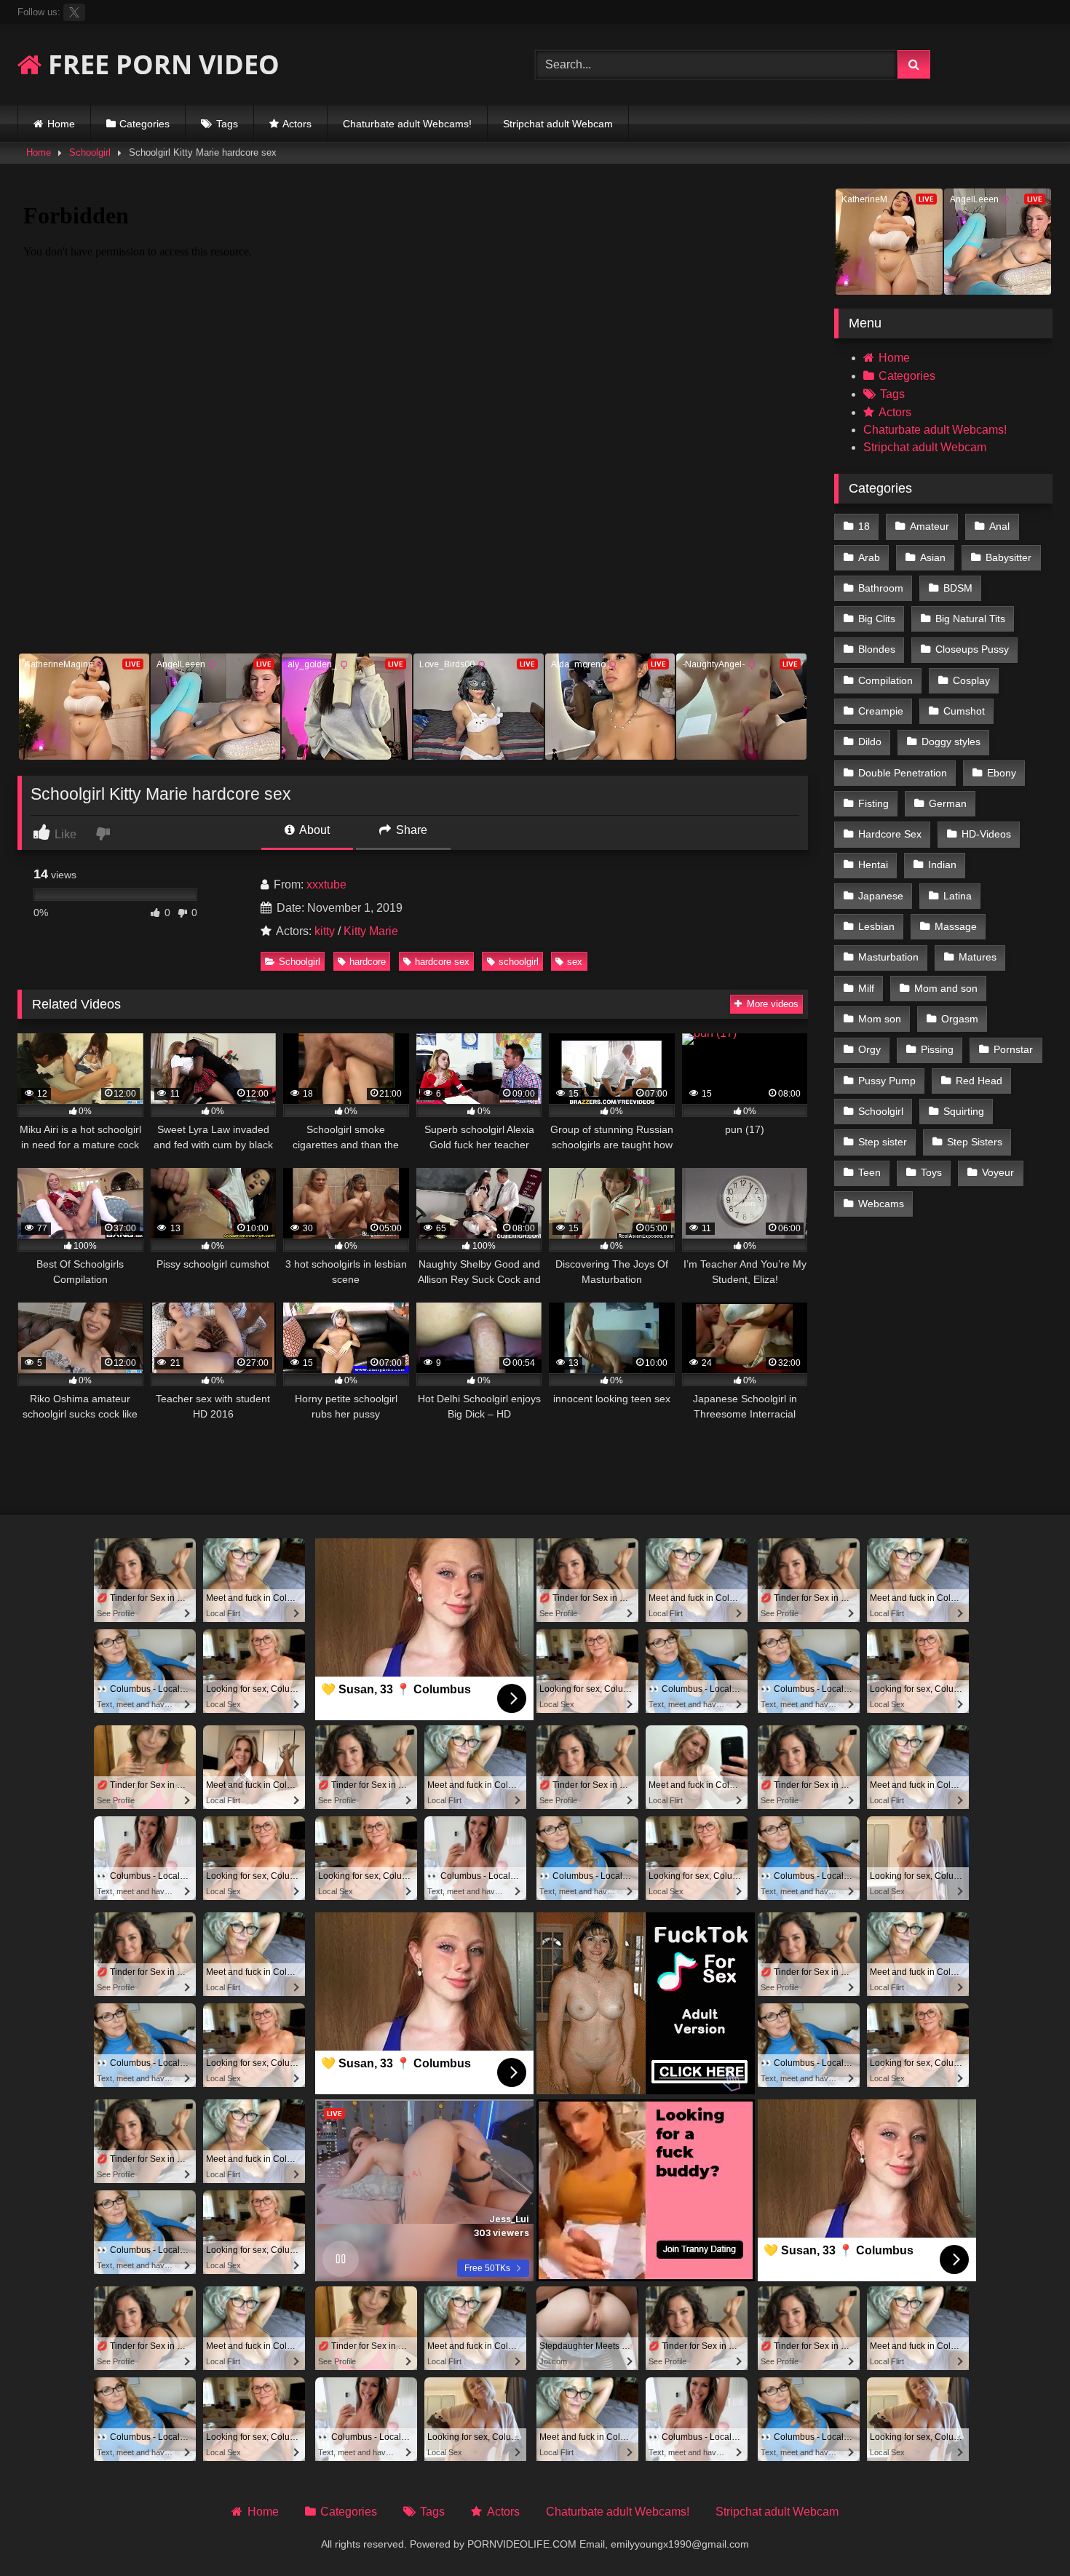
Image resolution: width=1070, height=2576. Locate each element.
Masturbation (888, 957)
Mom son (880, 1019)
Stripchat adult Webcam (558, 124)
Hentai (873, 864)
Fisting (873, 803)
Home (61, 124)
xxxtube (326, 884)
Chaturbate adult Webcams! (407, 124)
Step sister (883, 1142)
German (948, 803)
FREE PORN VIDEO (160, 64)
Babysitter (1008, 557)
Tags (227, 124)
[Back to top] (1025, 2533)
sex (575, 962)
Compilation (885, 680)
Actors (297, 124)
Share (410, 830)
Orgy (869, 1049)
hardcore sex (442, 962)
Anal (999, 526)
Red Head (979, 1081)
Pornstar (1013, 1049)
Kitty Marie (371, 931)
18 (864, 526)
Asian (933, 557)
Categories (144, 124)
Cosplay (971, 680)
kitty (325, 931)
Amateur (930, 526)
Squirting (964, 1111)
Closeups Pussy (972, 649)
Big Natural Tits (970, 619)
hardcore (368, 962)
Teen (869, 1172)
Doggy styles (951, 742)
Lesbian (876, 926)
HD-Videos (986, 834)
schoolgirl (519, 962)
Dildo (870, 742)
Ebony (1002, 773)
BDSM (958, 588)
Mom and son (946, 988)
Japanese (881, 896)
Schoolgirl (90, 152)
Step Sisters (975, 1142)
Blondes (877, 649)
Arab (869, 557)
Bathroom (881, 588)
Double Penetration (903, 773)
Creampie (881, 711)
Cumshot (964, 711)
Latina (958, 896)
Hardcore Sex (890, 834)
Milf (866, 988)
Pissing (937, 1049)
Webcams (881, 1204)
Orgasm (960, 1019)
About (313, 830)
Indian (942, 864)
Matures (978, 957)
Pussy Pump (887, 1081)
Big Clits (877, 619)
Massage (956, 926)
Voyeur (998, 1172)
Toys (931, 1172)
